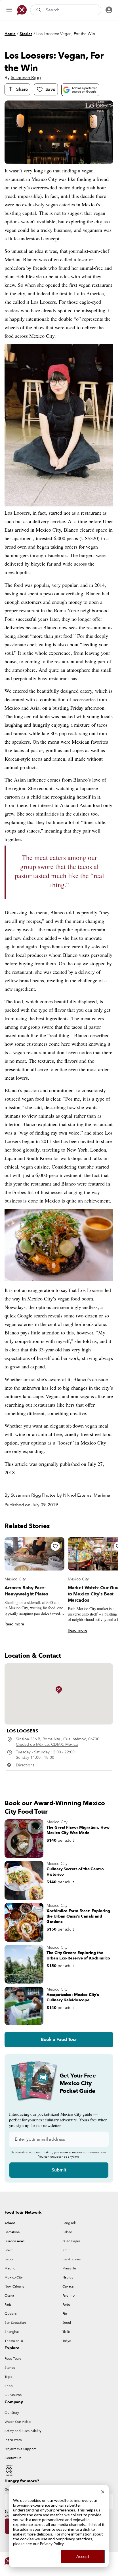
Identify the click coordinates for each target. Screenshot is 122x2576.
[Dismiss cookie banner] (103, 2491)
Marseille (69, 2268)
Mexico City (15, 1579)
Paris (8, 2305)
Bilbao (67, 2232)
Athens (10, 2223)
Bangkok (69, 2223)
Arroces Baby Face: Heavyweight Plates (26, 1591)
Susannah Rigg (26, 78)
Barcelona (12, 2232)
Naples (68, 2277)
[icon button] (9, 10)
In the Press (13, 2440)
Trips (8, 2377)
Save (50, 89)
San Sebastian (15, 2323)
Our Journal (13, 2395)
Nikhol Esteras (77, 1495)
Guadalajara (71, 2241)
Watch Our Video (18, 2422)
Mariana (102, 1495)
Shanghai (12, 2332)
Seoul (67, 2323)
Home (10, 34)
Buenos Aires (14, 2241)
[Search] (39, 10)
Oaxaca (68, 2286)
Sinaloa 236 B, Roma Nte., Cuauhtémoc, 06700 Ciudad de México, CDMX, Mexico (58, 1742)
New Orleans (14, 2286)
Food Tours (13, 2359)
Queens (10, 2314)
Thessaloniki (14, 2341)
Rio (65, 2314)
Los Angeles (72, 2259)
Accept (83, 2556)
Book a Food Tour (59, 2040)
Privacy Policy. (52, 2544)
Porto (66, 2305)
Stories (26, 34)
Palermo (69, 2295)
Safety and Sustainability (23, 2431)
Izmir (66, 2250)
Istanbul (10, 2250)
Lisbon (10, 2259)
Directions (25, 1765)
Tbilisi (67, 2332)
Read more (14, 1624)
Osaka (9, 2295)
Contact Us (13, 2458)
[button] (59, 1690)
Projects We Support (20, 2449)
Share (22, 89)
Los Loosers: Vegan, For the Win (66, 34)
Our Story (12, 2413)
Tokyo (67, 2341)
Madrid (10, 2268)
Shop (9, 2386)
